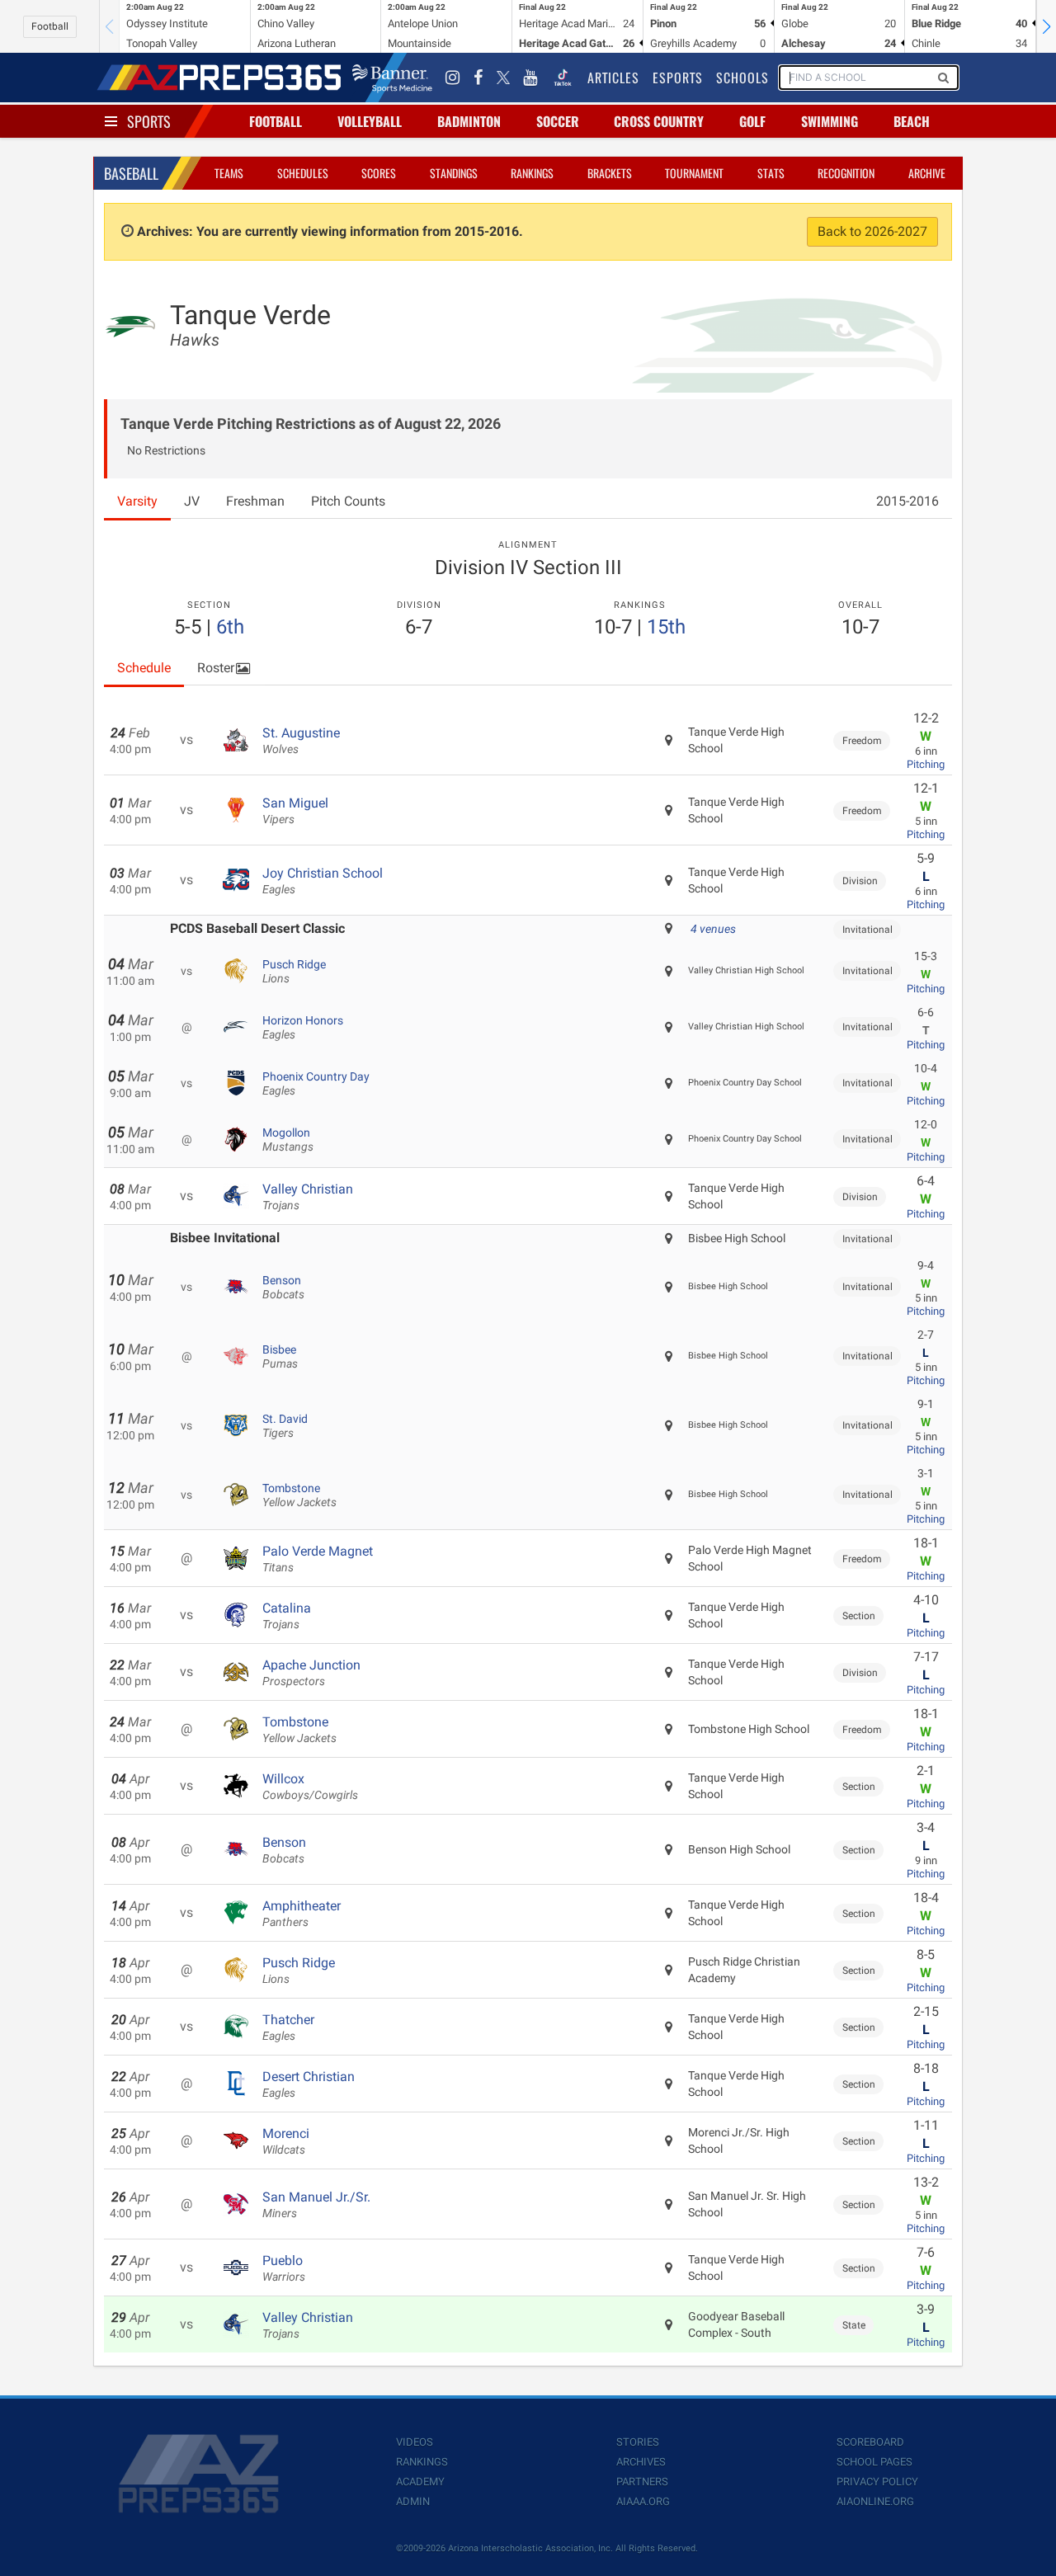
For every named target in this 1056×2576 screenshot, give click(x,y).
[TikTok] (563, 78)
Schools (742, 78)
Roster (216, 668)
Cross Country (659, 121)
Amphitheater (302, 1914)
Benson (283, 1288)
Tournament (694, 173)
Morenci (286, 2141)
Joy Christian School (323, 881)
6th (230, 627)
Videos (415, 2442)
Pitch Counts (348, 501)
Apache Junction (311, 1673)
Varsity (137, 501)
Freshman (255, 501)
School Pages (874, 2462)
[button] (1046, 26)
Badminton (469, 121)
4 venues (713, 929)
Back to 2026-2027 (872, 231)
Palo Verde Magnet (318, 1559)
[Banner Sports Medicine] (392, 78)
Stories (638, 2442)
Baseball (131, 173)
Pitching (926, 764)
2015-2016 (907, 501)
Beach (912, 121)
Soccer (558, 121)
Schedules (303, 173)
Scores (379, 173)
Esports (678, 78)
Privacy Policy (877, 2482)
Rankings (532, 173)
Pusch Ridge (294, 972)
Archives (641, 2462)
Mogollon (288, 1140)
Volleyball (370, 121)
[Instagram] (453, 78)
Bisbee (280, 1357)
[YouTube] (530, 78)
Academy (420, 2482)
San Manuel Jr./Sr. (316, 2205)
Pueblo (284, 2268)
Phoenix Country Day (316, 1084)
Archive (927, 173)
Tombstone (299, 1495)
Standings (454, 173)
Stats (771, 173)
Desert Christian (309, 2084)
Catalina (287, 1616)
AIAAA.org (643, 2501)
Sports (149, 121)
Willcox (310, 1787)
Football (50, 26)
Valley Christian (308, 1197)
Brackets (610, 173)
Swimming (830, 121)
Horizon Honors (303, 1028)
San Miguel (295, 811)
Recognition (846, 173)
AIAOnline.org (875, 2501)
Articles (613, 78)
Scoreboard (870, 2442)
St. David (285, 1426)
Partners (642, 2482)
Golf (752, 121)
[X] (503, 78)
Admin (413, 2501)
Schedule (144, 668)
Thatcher (288, 2027)
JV (192, 501)
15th (666, 627)
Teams (229, 173)
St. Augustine (301, 741)
